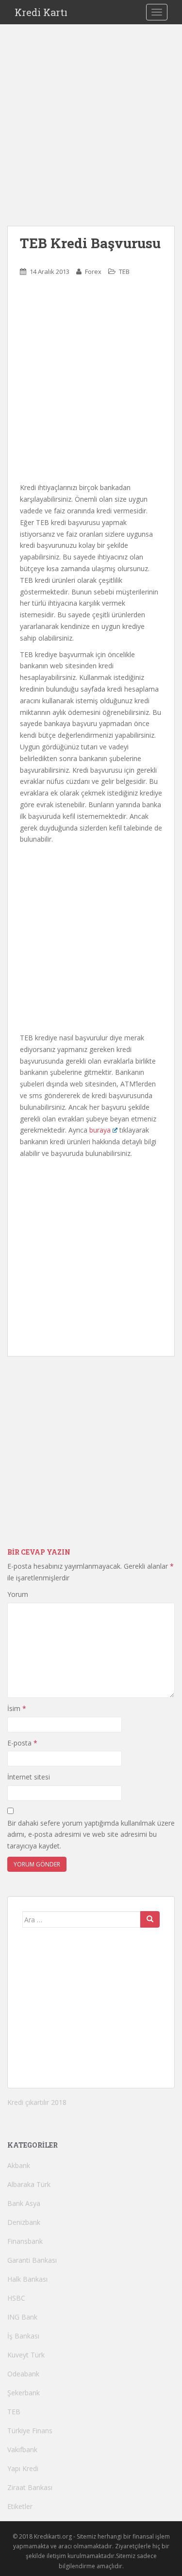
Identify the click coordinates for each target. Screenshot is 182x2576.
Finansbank (25, 2241)
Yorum (18, 1594)
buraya (100, 1130)
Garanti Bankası (32, 2260)
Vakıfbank (22, 2449)
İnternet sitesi (29, 1777)
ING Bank (22, 2317)
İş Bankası (23, 2336)
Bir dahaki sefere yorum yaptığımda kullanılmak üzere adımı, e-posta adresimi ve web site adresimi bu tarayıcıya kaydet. (91, 1835)
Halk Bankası (27, 2279)
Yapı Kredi (23, 2468)
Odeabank (23, 2374)
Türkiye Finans (30, 2431)
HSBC (16, 2298)
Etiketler (20, 2506)
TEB (124, 271)
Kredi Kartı (41, 12)
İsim (17, 1708)
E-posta (22, 1743)
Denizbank (24, 2222)
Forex (93, 271)
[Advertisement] (91, 135)
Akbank (19, 2165)
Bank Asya (24, 2203)
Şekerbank (24, 2393)
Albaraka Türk (29, 2184)
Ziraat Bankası (30, 2487)
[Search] (150, 1919)
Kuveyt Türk (26, 2355)
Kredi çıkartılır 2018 (37, 2102)
